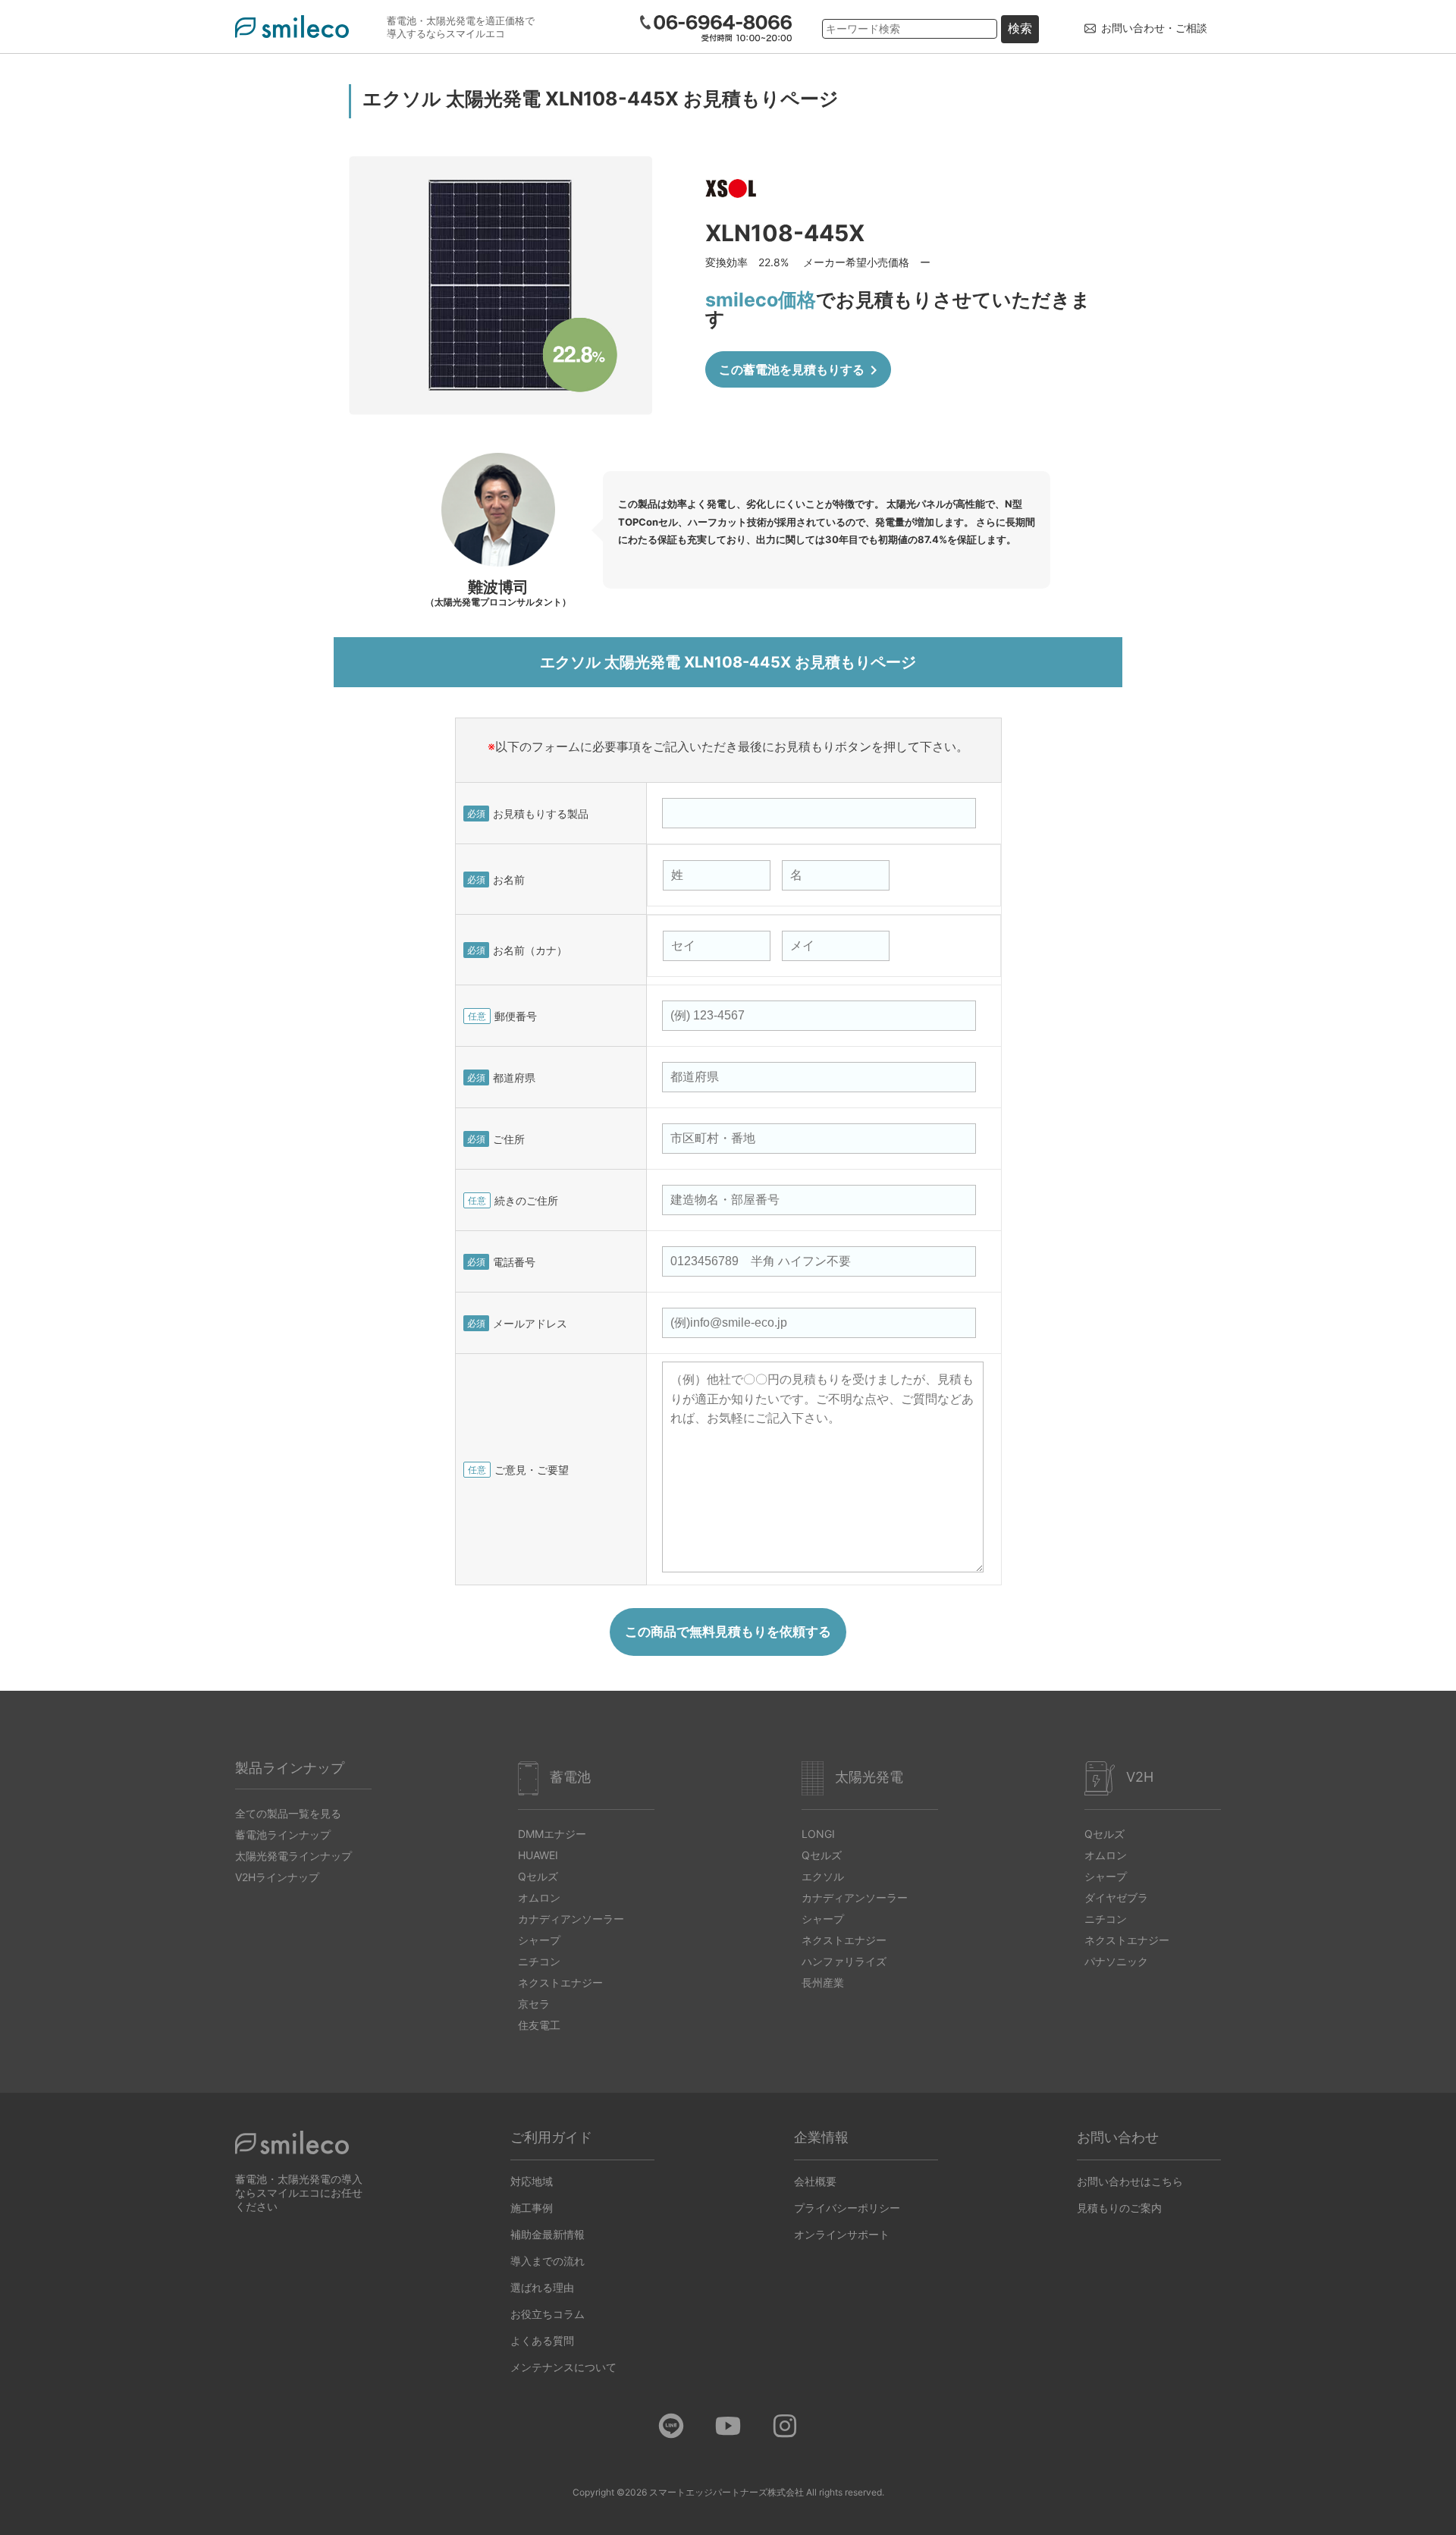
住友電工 (539, 2025)
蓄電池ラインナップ (283, 1834)
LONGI (818, 1834)
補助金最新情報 (548, 2234)
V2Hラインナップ (277, 1877)
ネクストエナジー (560, 1982)
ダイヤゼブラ (1116, 1897)
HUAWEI (538, 1855)
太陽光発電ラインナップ (293, 1856)
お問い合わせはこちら (1130, 2181)
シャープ (539, 1940)
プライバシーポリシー (847, 2208)
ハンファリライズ (844, 1961)
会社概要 (815, 2181)
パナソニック (1116, 1961)
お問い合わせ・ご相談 (1154, 28)
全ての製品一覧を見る (288, 1813)
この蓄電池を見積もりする (801, 370)
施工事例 (532, 2208)
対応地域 (532, 2181)
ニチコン (539, 1961)
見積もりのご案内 (1119, 2208)
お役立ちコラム (548, 2314)
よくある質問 (542, 2340)
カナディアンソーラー (571, 1919)
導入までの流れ (548, 2261)
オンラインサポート (842, 2234)
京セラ (534, 2004)
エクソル (823, 1876)
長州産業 (823, 1982)
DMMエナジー (552, 1834)
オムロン (539, 1897)
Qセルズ (538, 1876)
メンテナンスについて (563, 2367)
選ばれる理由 (542, 2287)
